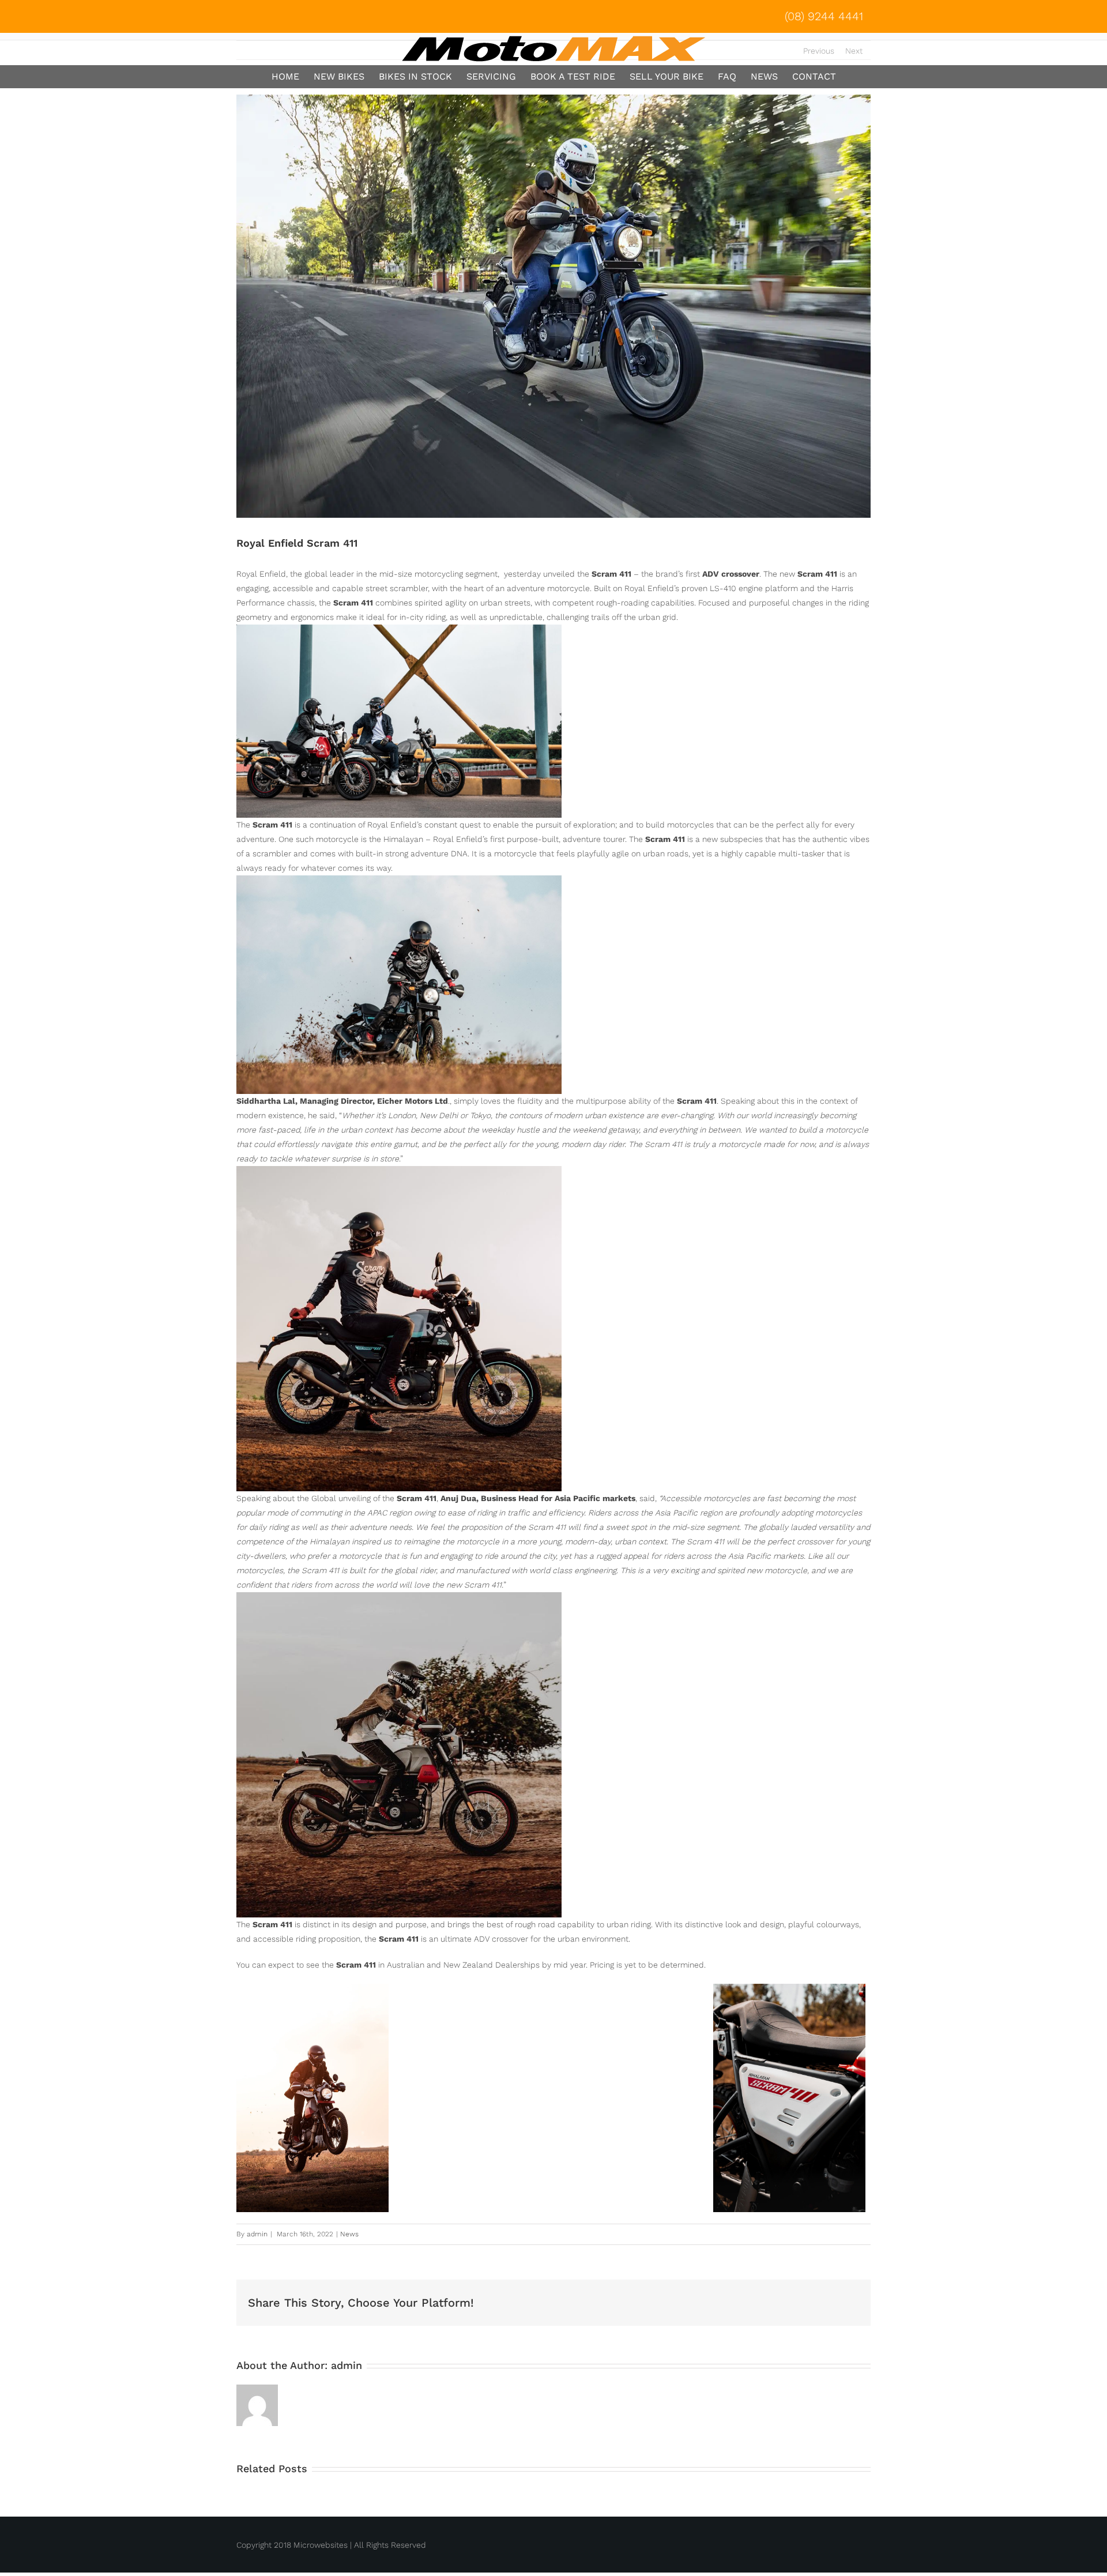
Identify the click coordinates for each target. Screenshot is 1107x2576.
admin (257, 2234)
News (349, 2234)
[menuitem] (818, 16)
